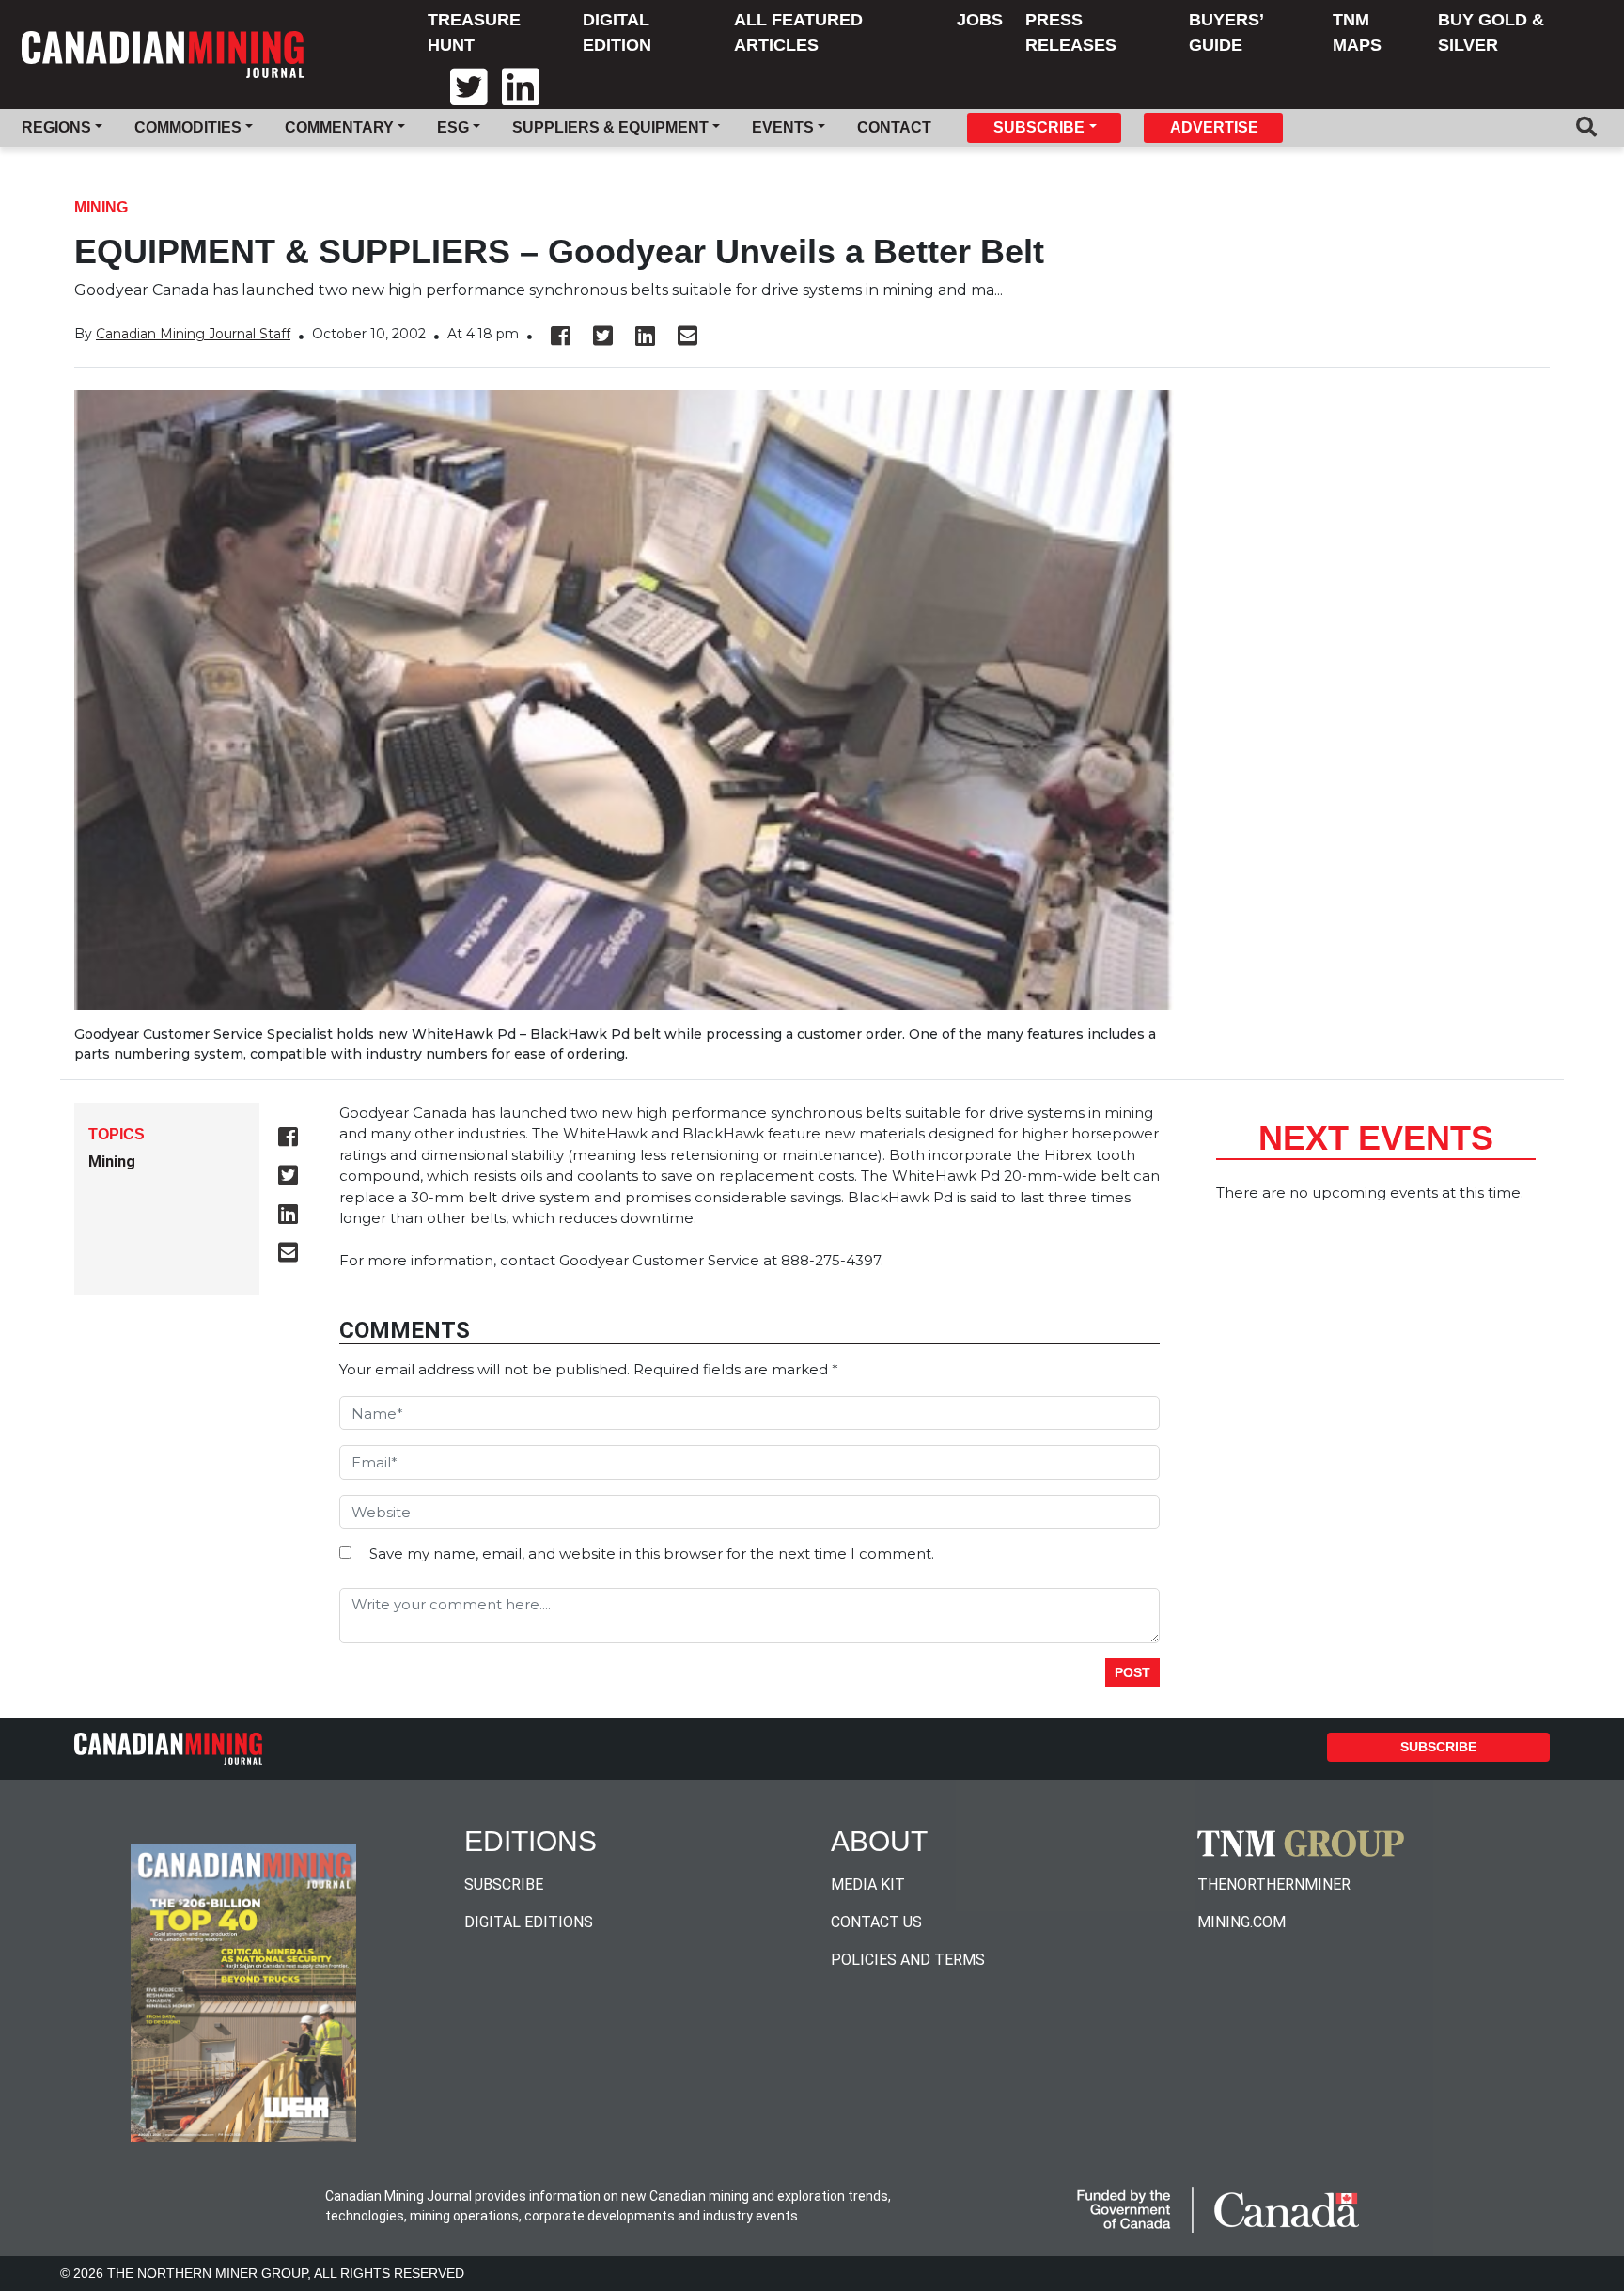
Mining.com (1241, 1922)
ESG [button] (453, 127)
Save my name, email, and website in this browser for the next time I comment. (652, 1553)
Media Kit (868, 1884)
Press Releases (1071, 32)
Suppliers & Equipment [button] (610, 127)
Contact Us (876, 1922)
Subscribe (1438, 1747)
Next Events (1376, 1138)
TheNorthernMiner (1274, 1884)
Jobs (980, 20)
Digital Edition (617, 32)
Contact (894, 127)
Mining (101, 207)
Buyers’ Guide (1226, 32)
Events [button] (783, 127)
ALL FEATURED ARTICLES (798, 32)
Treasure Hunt (474, 32)
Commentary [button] (339, 127)
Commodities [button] (188, 127)
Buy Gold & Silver (1491, 32)
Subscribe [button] (1039, 127)
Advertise (1214, 127)
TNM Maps (1357, 32)
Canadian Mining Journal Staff (193, 334)
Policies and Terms (908, 1960)
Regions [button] (56, 127)
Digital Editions (529, 1922)
